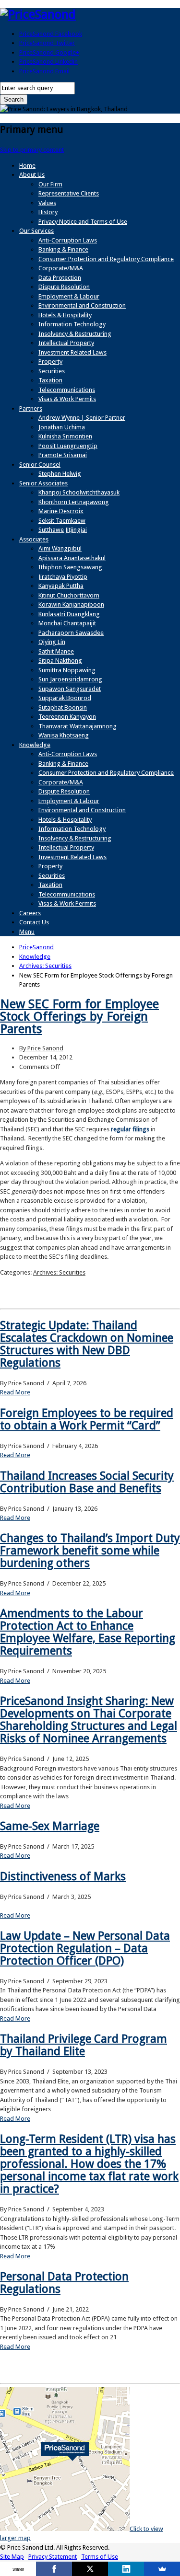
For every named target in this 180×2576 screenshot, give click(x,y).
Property (50, 362)
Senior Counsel (40, 465)
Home (27, 166)
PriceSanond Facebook (51, 34)
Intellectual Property (66, 343)
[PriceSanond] (38, 14)
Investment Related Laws (72, 352)
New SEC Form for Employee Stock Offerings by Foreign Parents (79, 1016)
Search (14, 99)
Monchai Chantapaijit (67, 623)
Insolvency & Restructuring (75, 334)
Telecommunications (67, 390)
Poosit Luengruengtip (68, 446)
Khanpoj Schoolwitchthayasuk (79, 492)
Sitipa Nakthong (60, 661)
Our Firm (50, 184)
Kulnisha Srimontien (65, 436)
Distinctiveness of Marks (63, 1876)
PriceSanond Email (44, 71)
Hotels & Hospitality (65, 315)
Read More (15, 1392)
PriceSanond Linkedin (48, 62)
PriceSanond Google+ (49, 52)
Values (47, 203)
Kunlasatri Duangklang (69, 614)
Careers (30, 913)
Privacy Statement (53, 2557)
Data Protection (60, 278)
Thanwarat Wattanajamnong (78, 726)
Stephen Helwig (60, 474)
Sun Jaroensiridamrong (70, 679)
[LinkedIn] (126, 2569)
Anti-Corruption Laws (68, 240)
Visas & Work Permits (67, 399)
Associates (34, 539)
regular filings (130, 1129)
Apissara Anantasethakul (72, 558)
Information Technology (72, 324)
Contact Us (34, 922)
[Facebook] (54, 2569)
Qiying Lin (52, 642)
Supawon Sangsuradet (70, 689)
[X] (90, 2569)
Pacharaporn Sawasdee (71, 633)
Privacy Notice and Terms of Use (83, 222)
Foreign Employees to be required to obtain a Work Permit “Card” (87, 1419)
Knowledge (35, 745)
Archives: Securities (59, 1272)
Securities (52, 371)
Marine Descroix (61, 511)
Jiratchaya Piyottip (63, 577)
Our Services (36, 231)
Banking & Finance (63, 249)
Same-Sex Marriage (50, 1826)
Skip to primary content (32, 150)
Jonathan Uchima (62, 427)
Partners (31, 408)
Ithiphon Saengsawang (70, 567)
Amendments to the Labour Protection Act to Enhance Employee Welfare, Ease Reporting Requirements (88, 1632)
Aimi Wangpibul (60, 548)
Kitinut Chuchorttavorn (69, 595)
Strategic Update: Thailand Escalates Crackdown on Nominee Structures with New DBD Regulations (87, 1344)
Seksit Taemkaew (62, 521)
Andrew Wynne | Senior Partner (82, 418)
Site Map (12, 2557)
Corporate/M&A (61, 268)
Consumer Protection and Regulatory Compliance (106, 259)
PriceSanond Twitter (47, 43)
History (48, 212)
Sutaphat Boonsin (63, 707)
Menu (27, 932)
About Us (32, 175)
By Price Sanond (41, 1048)
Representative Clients (69, 193)
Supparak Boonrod (65, 698)
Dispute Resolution (64, 287)
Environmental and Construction (82, 305)
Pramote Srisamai (63, 455)
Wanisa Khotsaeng (64, 735)
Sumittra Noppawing (67, 670)
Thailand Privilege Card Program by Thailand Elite (84, 2045)
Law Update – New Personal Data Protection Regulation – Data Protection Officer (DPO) (85, 1948)
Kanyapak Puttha (61, 586)
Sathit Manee (56, 651)
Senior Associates (43, 483)
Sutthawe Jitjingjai (63, 530)
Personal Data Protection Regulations (64, 2283)
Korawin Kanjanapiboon (71, 604)
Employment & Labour (69, 296)
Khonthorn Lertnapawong (74, 502)
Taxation (50, 380)
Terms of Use (100, 2557)
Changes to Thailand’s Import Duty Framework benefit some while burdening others (90, 1551)
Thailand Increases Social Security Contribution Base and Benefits (87, 1482)
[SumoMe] (162, 2569)
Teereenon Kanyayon (67, 717)
